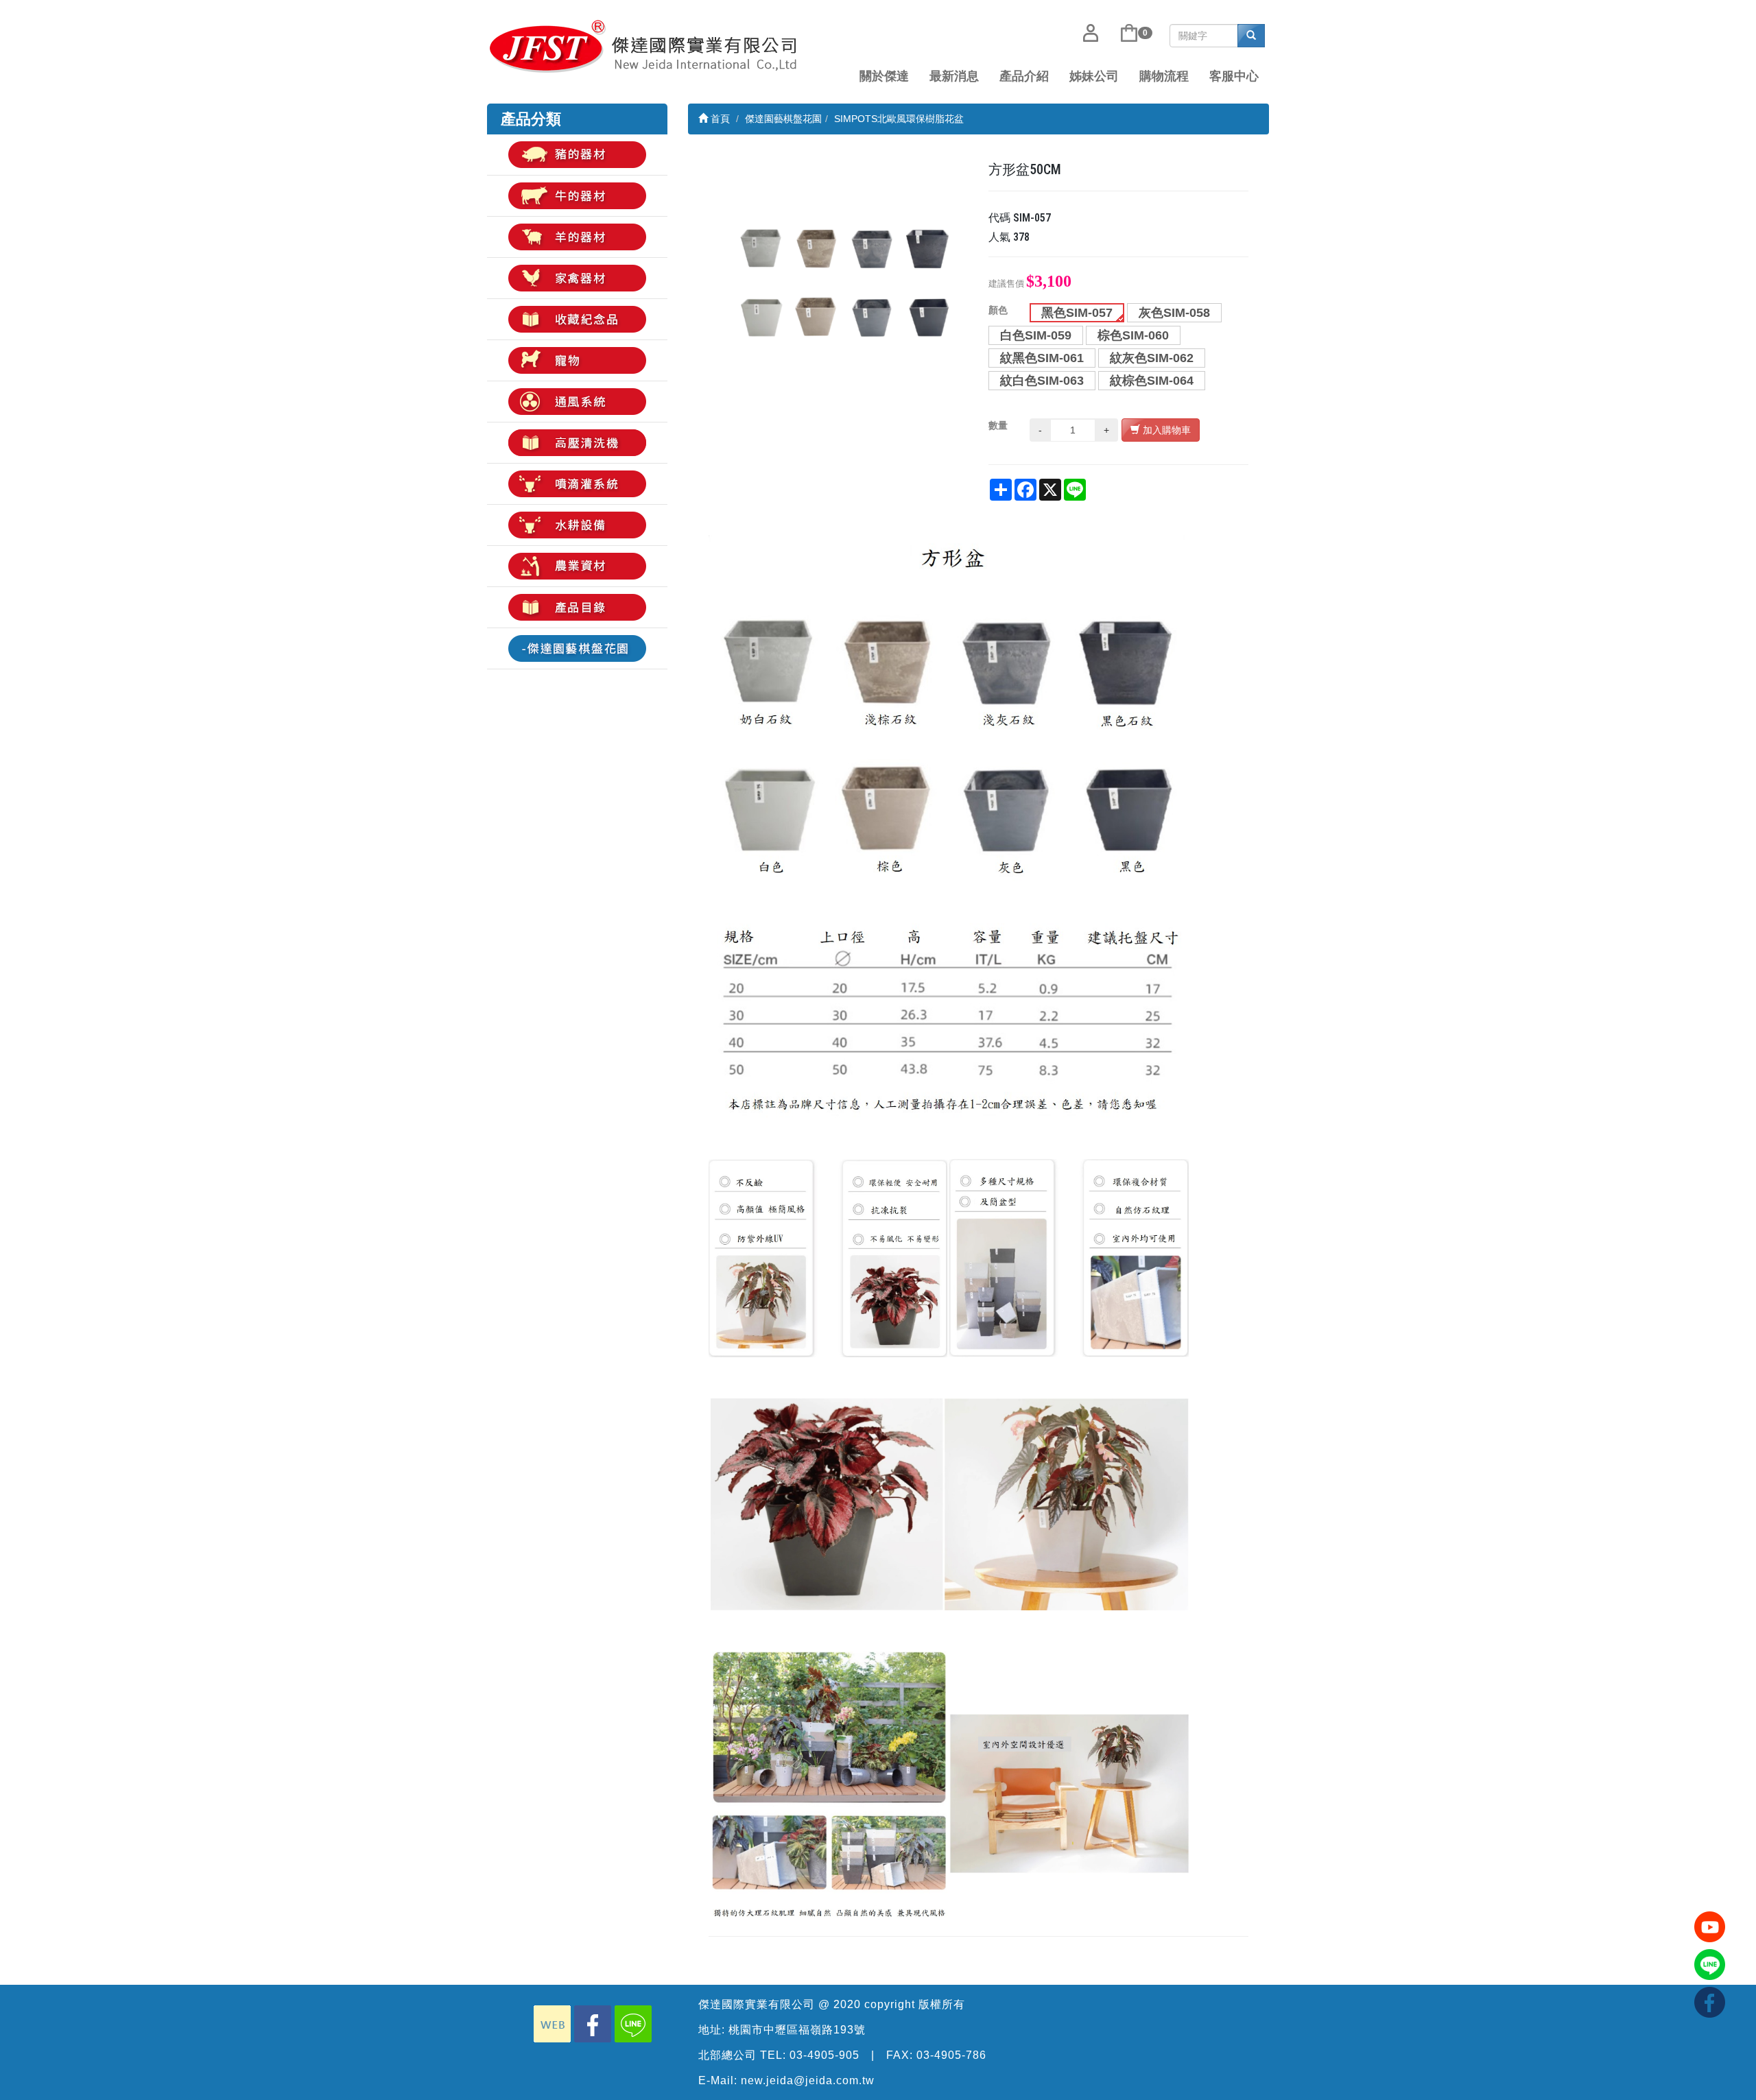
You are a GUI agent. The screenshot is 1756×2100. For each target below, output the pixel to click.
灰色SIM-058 (1174, 313)
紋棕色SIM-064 (1152, 381)
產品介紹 (1024, 76)
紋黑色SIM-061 (1042, 358)
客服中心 (1234, 76)
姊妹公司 (1094, 76)
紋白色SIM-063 (1042, 381)
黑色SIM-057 (1077, 313)
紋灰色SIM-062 (1152, 358)
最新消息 (954, 76)
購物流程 (1164, 76)
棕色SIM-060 (1133, 335)
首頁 (719, 119)
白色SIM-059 (1036, 335)
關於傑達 (884, 76)
